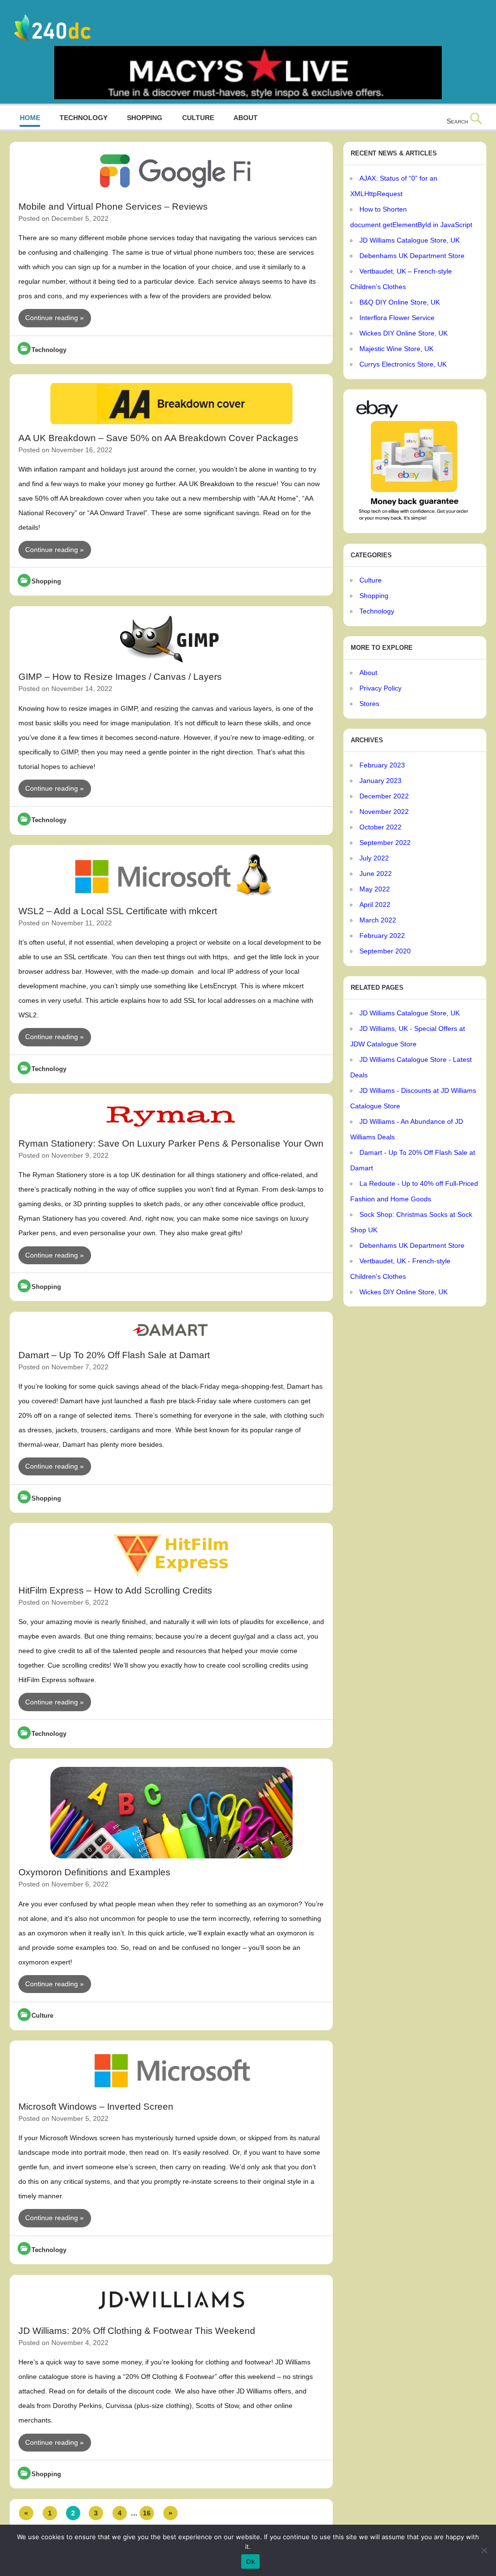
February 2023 (382, 765)
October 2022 (380, 827)
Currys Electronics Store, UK (403, 364)
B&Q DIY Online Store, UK (400, 302)
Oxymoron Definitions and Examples (94, 1872)
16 (147, 2513)
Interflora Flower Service (397, 318)
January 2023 (380, 781)
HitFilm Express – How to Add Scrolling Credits (115, 1590)
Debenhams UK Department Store (412, 256)
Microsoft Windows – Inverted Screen (96, 2107)
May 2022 (375, 889)
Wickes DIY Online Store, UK (403, 333)
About (246, 118)
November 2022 (384, 812)
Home (30, 118)
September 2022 (385, 843)
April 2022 (375, 905)
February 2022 (382, 935)
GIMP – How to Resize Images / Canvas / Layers (120, 677)
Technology (84, 118)
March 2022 (378, 920)
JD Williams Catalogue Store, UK (410, 240)
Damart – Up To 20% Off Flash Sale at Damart (114, 1355)
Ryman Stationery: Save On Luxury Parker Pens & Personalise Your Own (171, 1143)
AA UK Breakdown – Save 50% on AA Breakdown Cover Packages (158, 438)
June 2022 (376, 874)
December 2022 (384, 796)
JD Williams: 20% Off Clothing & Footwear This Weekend (137, 2331)
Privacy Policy (380, 688)
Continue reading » (54, 318)
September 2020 (385, 951)
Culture (198, 118)
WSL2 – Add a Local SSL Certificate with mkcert (118, 911)
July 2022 (374, 858)
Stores (369, 704)
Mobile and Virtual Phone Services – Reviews (113, 207)
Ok (250, 2561)
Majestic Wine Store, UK (396, 349)
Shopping (145, 118)
